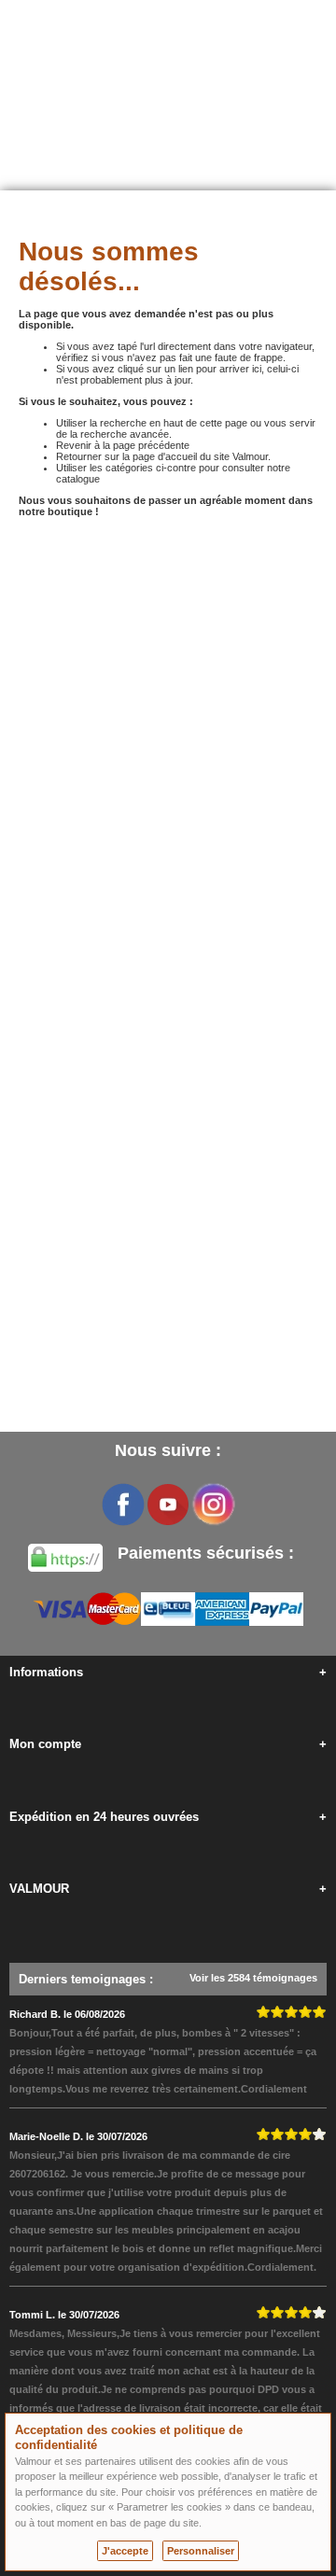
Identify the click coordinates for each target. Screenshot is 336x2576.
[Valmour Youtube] (168, 1505)
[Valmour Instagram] (213, 1505)
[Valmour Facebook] (123, 1505)
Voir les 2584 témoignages (253, 1978)
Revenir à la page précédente (123, 445)
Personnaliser (201, 2551)
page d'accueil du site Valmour (200, 456)
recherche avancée (125, 434)
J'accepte (125, 2551)
